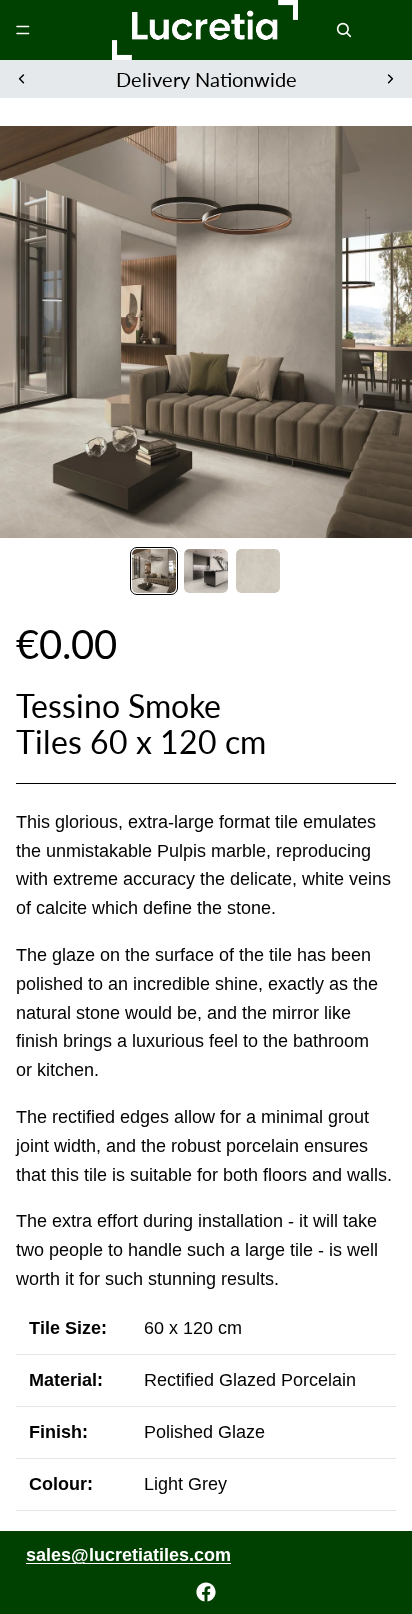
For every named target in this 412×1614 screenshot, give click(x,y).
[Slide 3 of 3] (258, 571)
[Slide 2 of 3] (206, 571)
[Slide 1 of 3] (154, 571)
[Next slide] (390, 79)
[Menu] (23, 30)
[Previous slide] (22, 79)
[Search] (344, 30)
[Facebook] (206, 1592)
